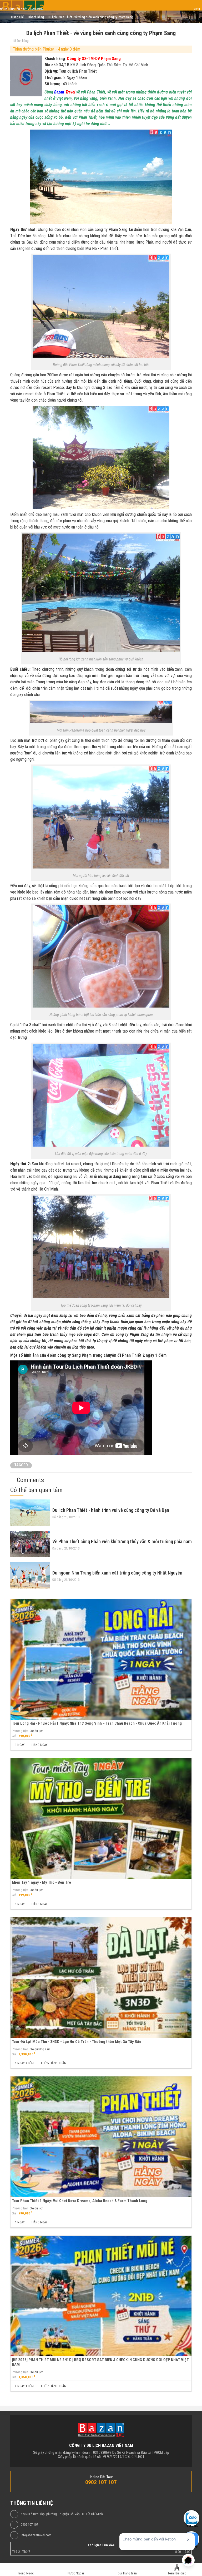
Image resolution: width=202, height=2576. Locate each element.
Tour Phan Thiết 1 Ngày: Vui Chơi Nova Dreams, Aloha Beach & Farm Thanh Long (80, 2201)
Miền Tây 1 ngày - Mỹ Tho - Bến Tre (41, 1882)
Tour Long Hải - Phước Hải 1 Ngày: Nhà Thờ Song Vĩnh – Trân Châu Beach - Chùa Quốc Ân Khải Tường (97, 1723)
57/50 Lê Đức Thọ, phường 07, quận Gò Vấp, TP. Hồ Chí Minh (62, 2514)
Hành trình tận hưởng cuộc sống (22, 9)
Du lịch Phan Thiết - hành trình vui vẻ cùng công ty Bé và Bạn (111, 1510)
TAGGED (21, 1465)
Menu (197, 9)
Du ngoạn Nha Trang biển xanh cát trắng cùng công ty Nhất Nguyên (117, 1573)
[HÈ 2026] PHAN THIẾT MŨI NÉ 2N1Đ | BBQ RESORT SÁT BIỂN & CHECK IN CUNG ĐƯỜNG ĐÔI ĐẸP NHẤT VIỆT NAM (100, 2362)
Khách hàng (21, 41)
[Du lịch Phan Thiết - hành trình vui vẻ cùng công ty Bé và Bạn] (30, 1513)
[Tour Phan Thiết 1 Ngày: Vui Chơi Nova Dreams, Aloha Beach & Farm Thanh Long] (101, 2137)
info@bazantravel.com (36, 2535)
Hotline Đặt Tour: (101, 2477)
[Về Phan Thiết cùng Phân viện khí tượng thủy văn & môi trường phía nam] (30, 1544)
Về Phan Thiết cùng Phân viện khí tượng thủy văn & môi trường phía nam (122, 1541)
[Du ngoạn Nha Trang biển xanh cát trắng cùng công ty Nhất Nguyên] (30, 1575)
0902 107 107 (29, 2525)
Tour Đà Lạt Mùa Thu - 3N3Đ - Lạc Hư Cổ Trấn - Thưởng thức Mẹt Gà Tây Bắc (77, 2042)
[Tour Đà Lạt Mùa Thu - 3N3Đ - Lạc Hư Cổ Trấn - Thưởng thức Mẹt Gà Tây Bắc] (101, 1978)
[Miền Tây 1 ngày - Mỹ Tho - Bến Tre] (101, 1819)
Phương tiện (20, 1731)
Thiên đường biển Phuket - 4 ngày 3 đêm (47, 49)
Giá (14, 1736)
